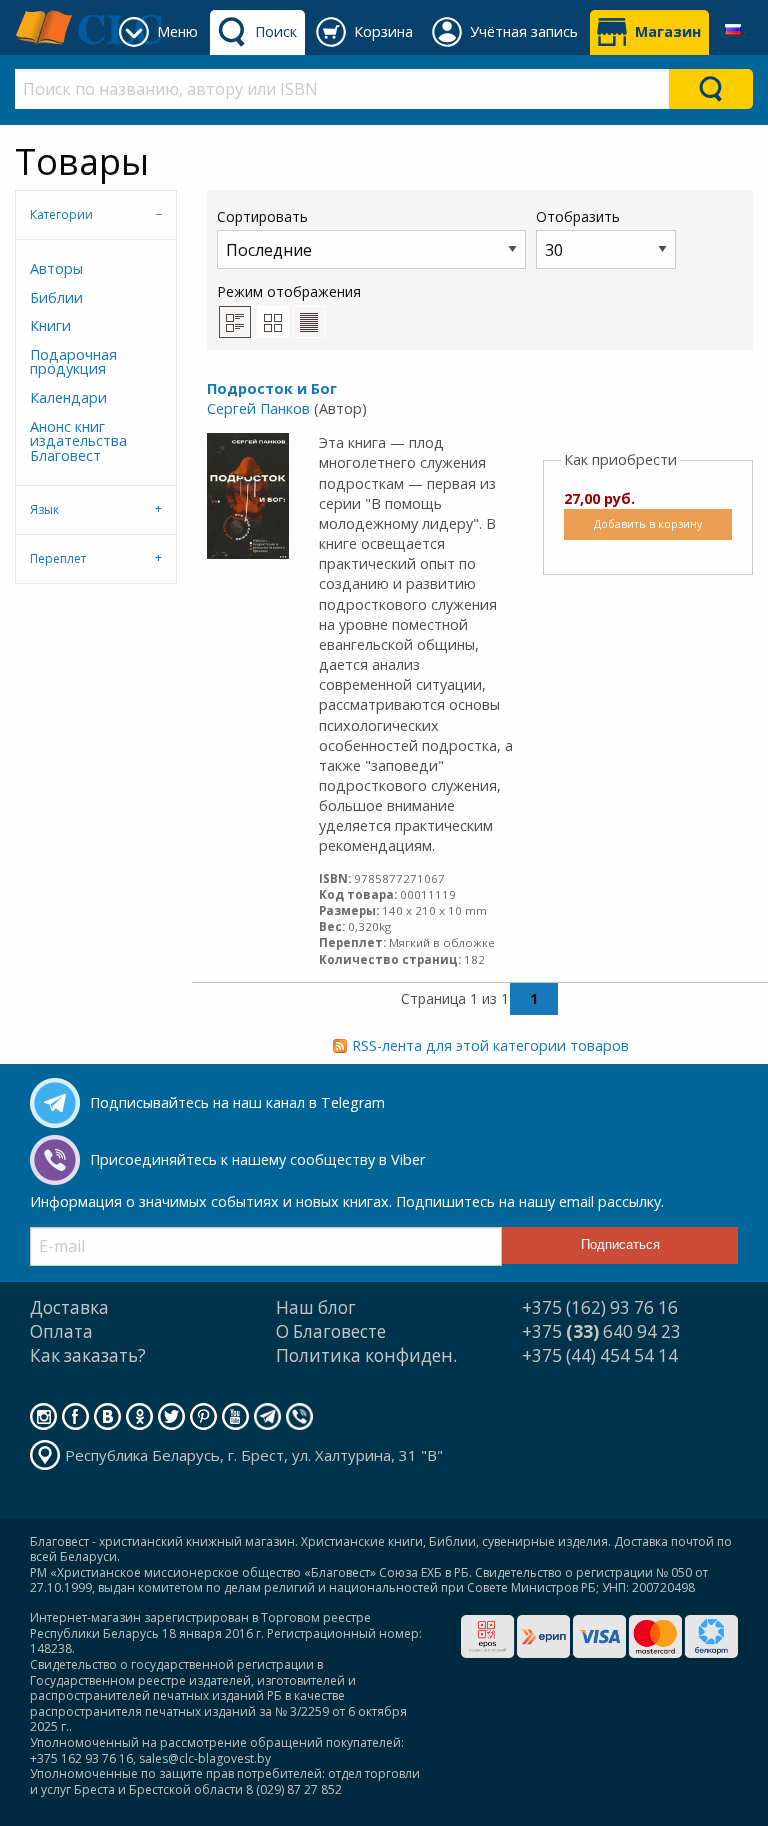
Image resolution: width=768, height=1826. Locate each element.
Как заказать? (88, 1355)
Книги (50, 325)
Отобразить (578, 216)
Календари (68, 397)
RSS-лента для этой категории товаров (490, 1045)
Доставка (69, 1307)
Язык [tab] (44, 509)
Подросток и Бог (272, 388)
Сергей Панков (258, 408)
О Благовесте (331, 1331)
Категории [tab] (61, 214)
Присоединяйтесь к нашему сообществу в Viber (257, 1159)
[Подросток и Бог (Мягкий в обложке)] (248, 494)
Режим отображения (289, 291)
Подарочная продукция (73, 361)
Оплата (61, 1331)
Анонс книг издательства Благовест (78, 441)
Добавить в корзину (648, 523)
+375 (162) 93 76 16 (600, 1307)
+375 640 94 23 (601, 1331)
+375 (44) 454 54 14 (600, 1355)
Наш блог (316, 1307)
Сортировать (262, 216)
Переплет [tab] (58, 558)
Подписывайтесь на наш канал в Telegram (237, 1102)
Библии (56, 297)
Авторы (56, 268)
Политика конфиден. (366, 1355)
